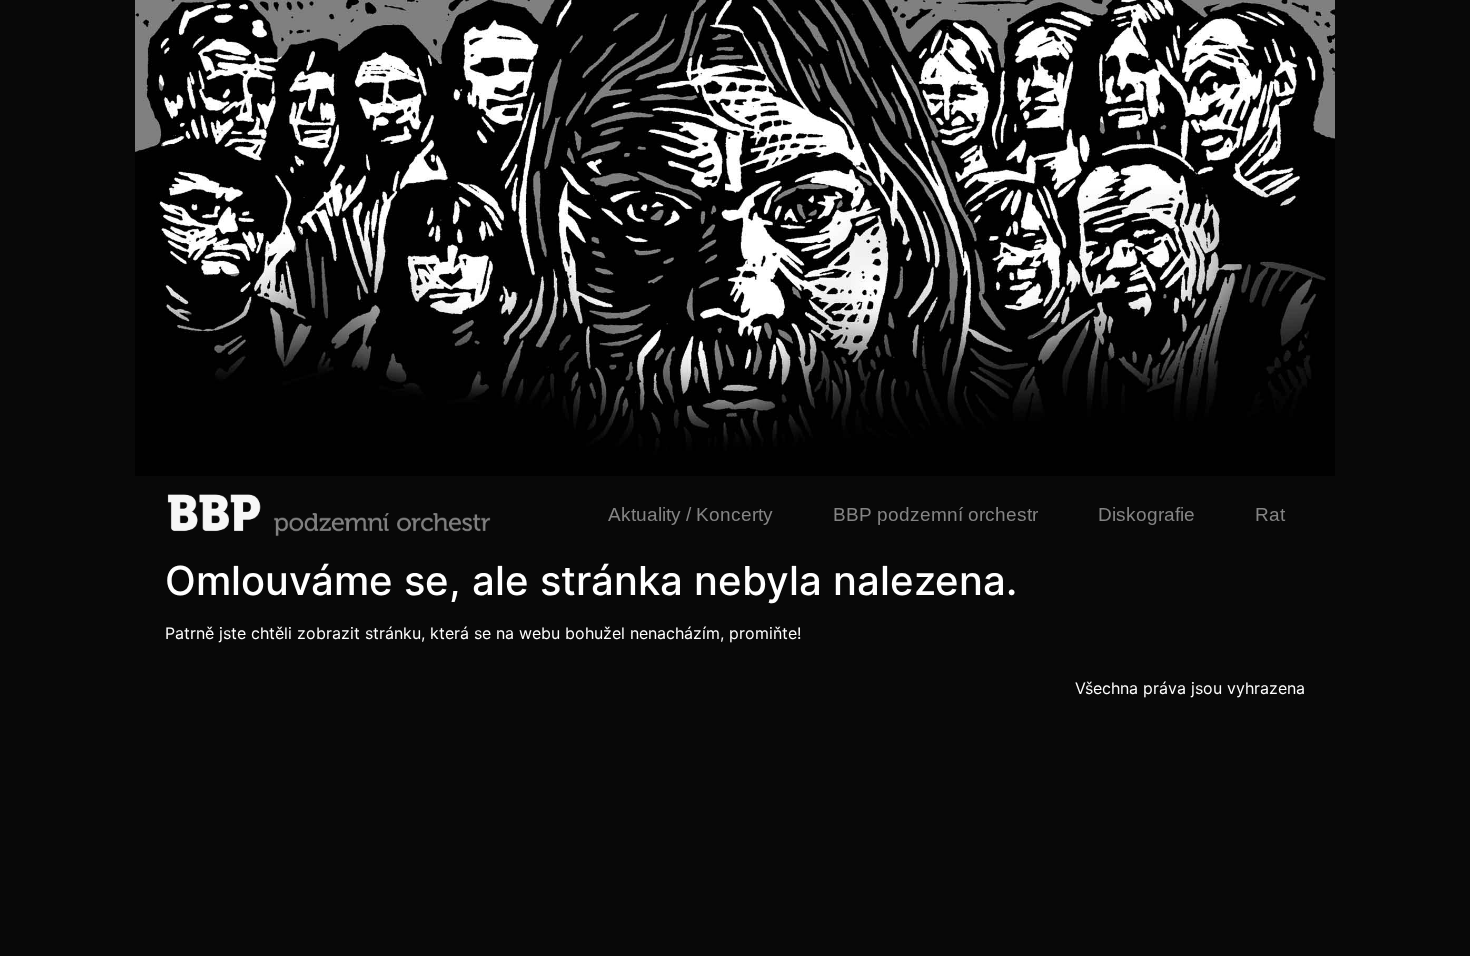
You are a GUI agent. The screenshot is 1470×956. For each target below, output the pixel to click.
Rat (1270, 514)
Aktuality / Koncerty (690, 514)
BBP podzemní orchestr (935, 514)
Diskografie (1146, 514)
